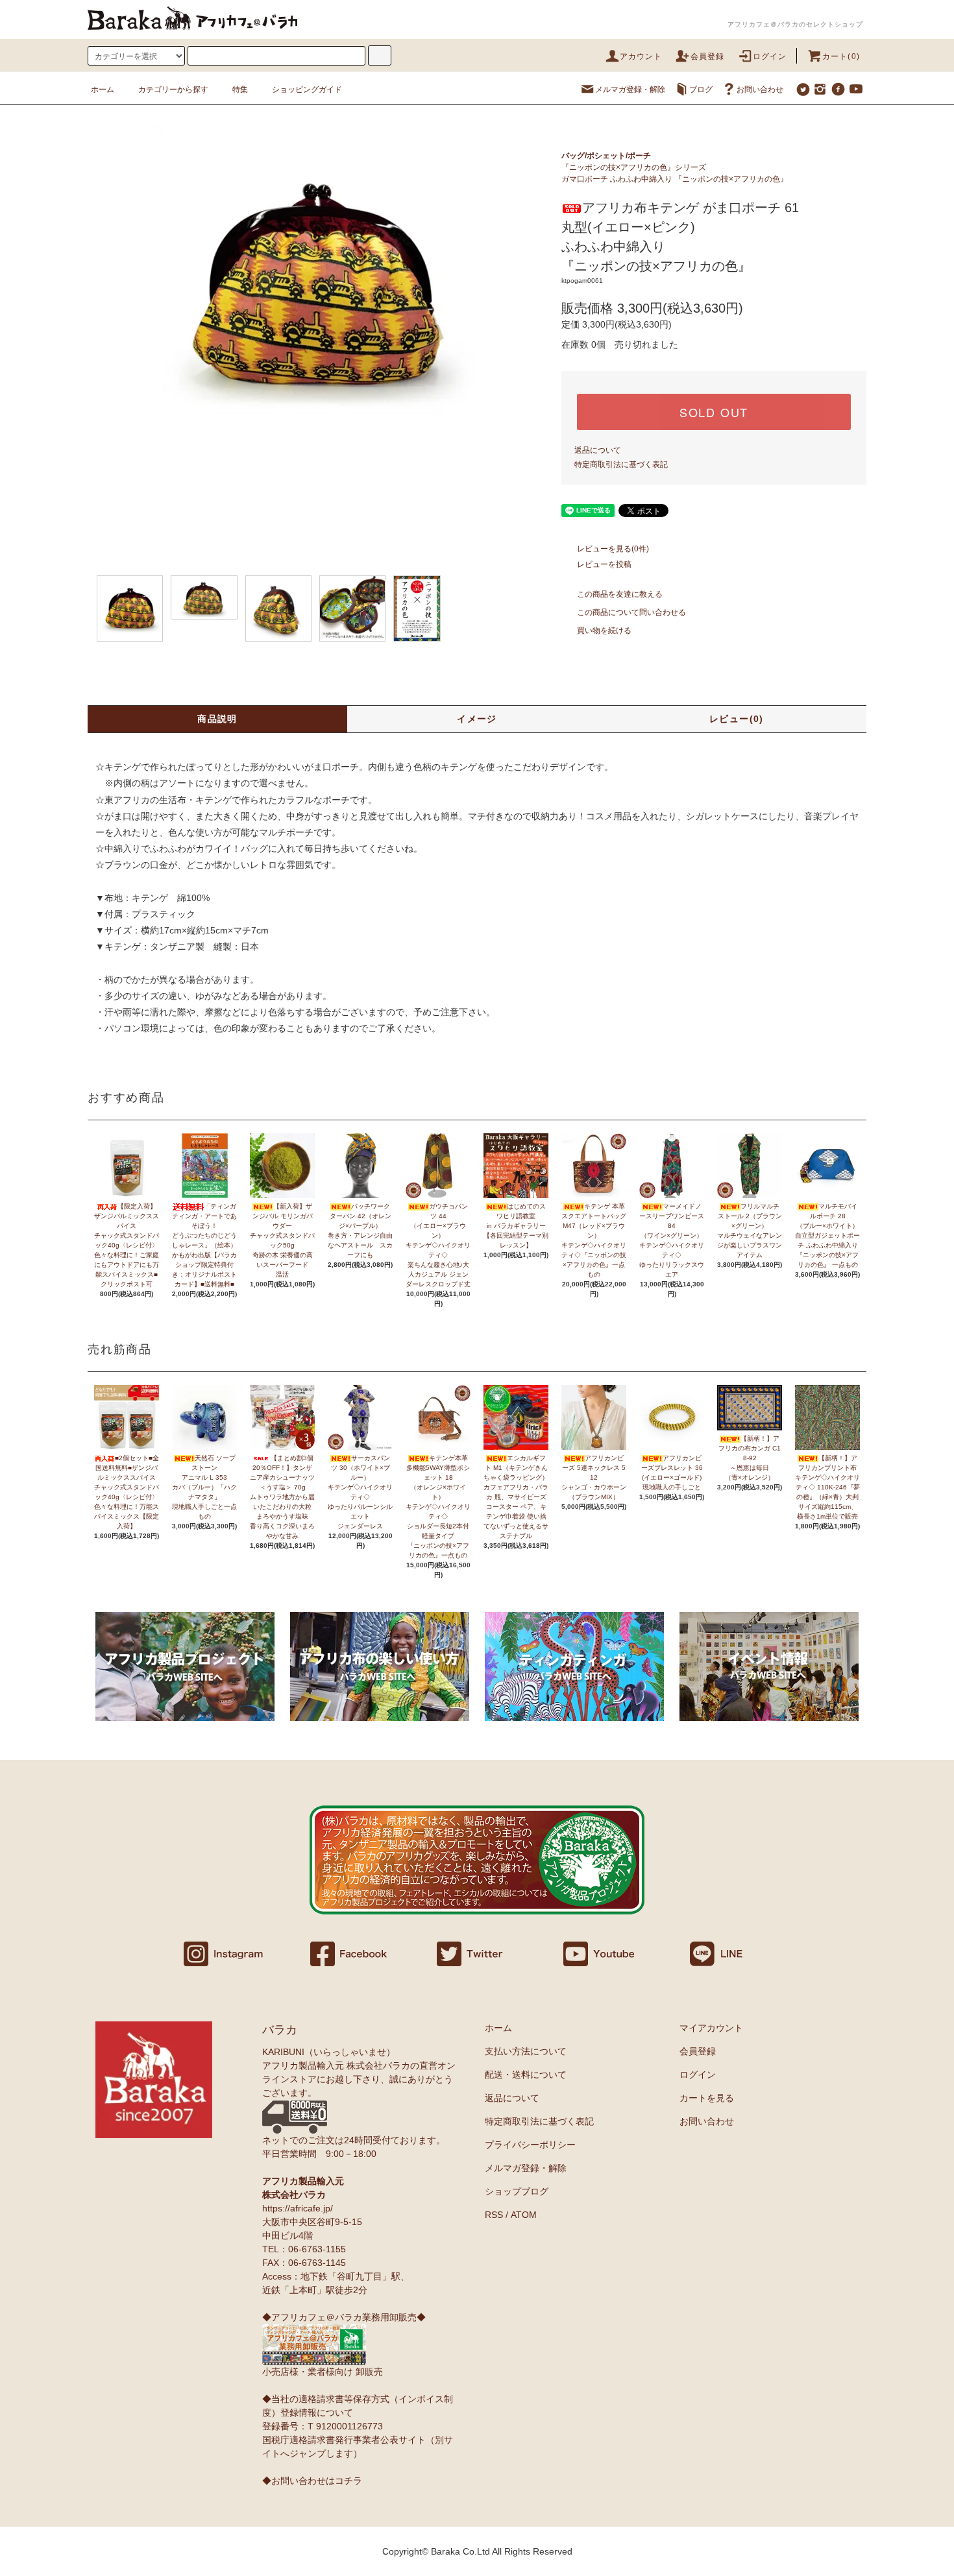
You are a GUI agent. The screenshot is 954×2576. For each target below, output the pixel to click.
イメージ (477, 719)
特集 (240, 90)
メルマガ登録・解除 (630, 90)
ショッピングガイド (307, 90)
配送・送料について (526, 2075)
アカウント (641, 56)
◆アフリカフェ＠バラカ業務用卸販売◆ (344, 2317)
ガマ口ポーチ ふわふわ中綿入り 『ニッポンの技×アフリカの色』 (675, 179)
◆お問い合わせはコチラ (312, 2481)
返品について (598, 450)
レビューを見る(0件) (613, 549)
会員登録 (708, 56)
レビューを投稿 (604, 564)
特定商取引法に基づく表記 (621, 464)
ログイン (770, 56)
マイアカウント (711, 2028)
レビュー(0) (737, 719)
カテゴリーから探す (173, 90)
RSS (494, 2215)
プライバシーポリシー (530, 2145)
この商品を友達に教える (620, 594)
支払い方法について (526, 2051)
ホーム (103, 90)
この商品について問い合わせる (631, 612)
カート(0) (841, 56)
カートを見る (707, 2098)
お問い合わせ (760, 90)
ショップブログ (517, 2191)
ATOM (524, 2215)
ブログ (701, 90)
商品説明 (217, 719)
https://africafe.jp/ (298, 2208)
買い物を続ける (604, 631)
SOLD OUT (714, 412)
